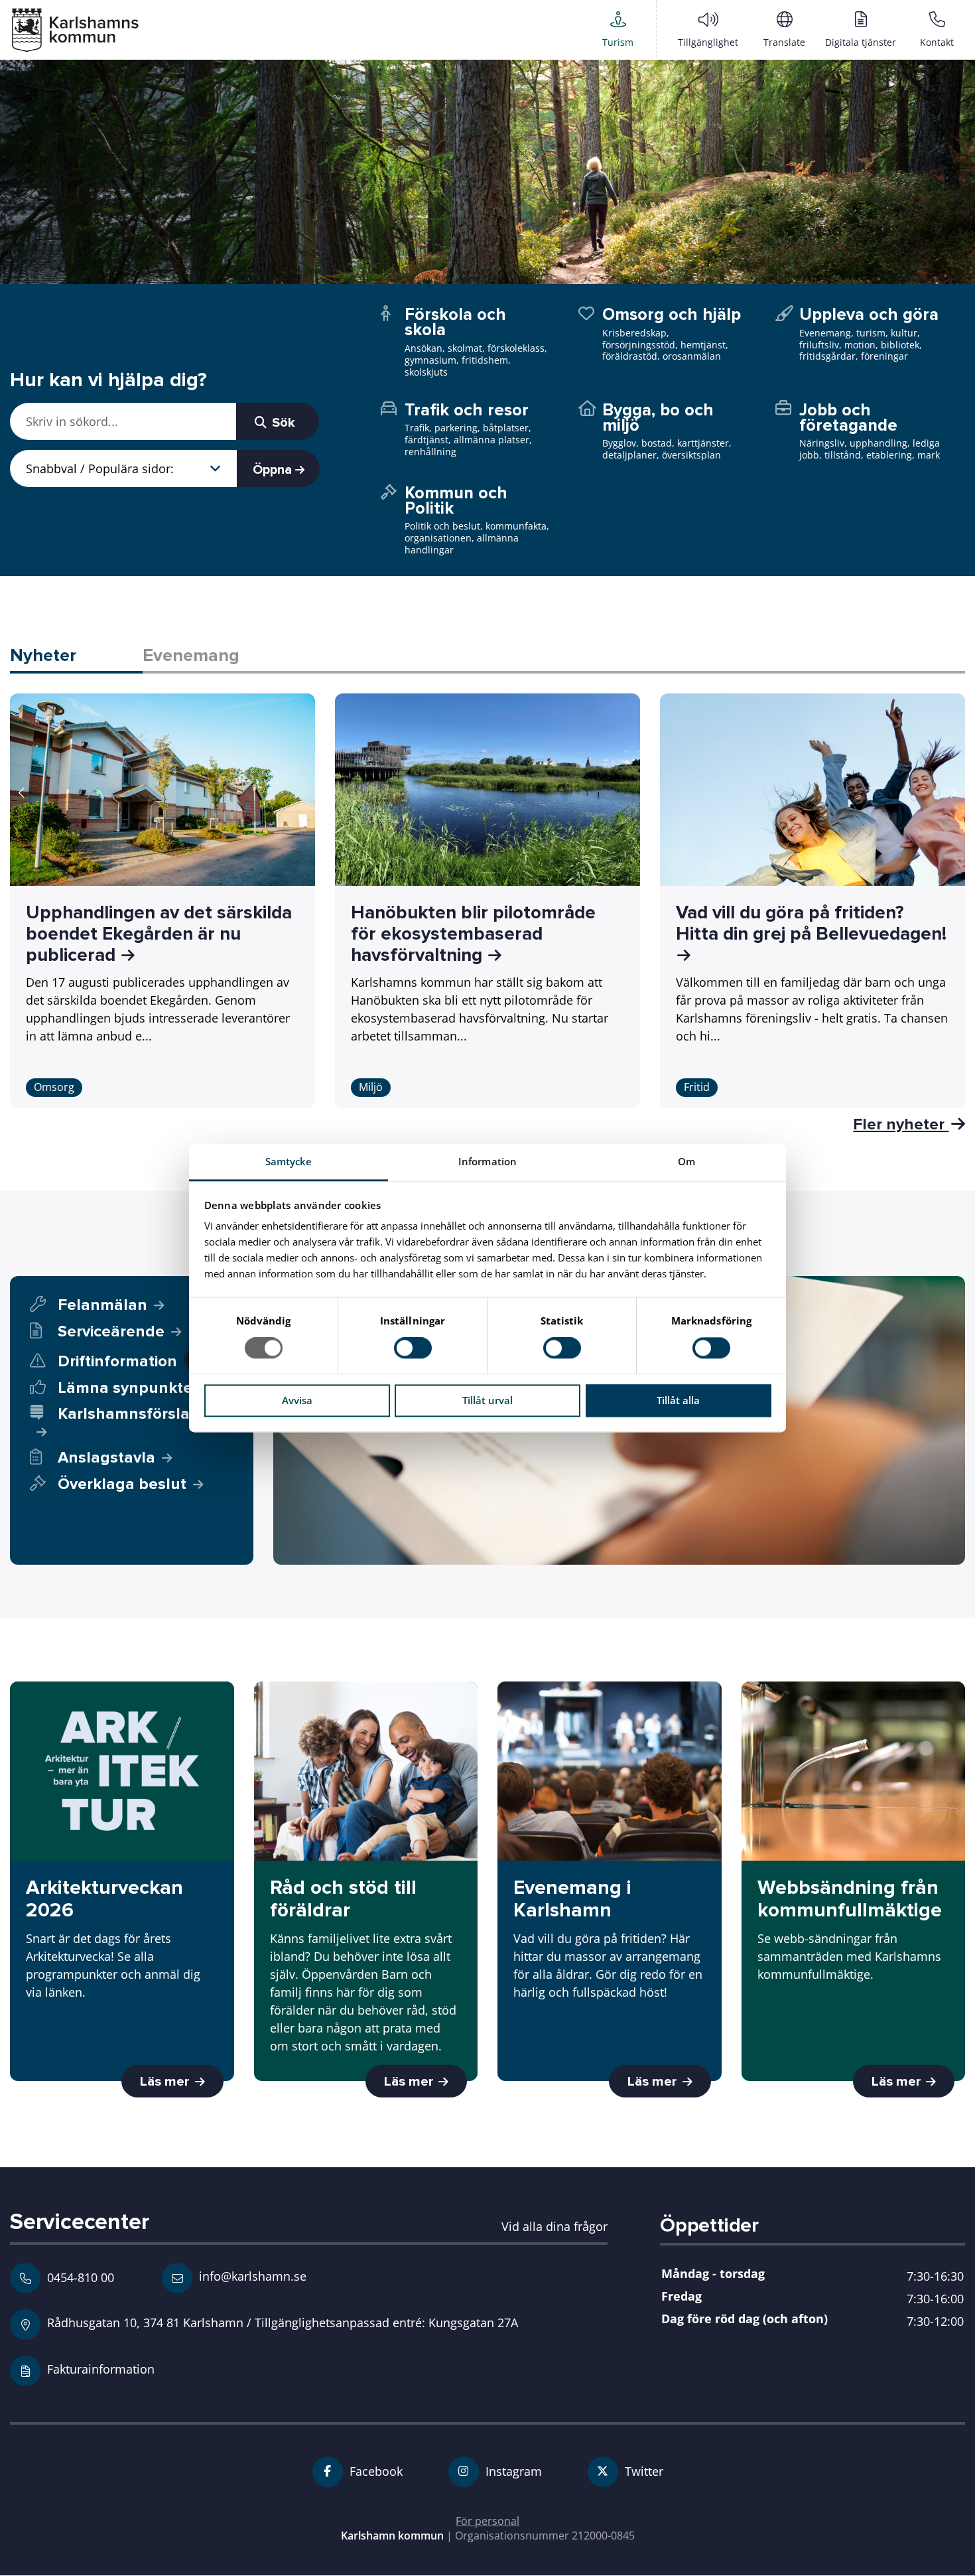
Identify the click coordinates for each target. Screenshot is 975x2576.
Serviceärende (111, 1331)
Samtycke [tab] (289, 1161)
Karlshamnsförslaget (136, 1414)
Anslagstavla (106, 1458)
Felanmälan (102, 1305)
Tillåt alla (678, 1400)
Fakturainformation (101, 2369)
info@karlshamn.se (251, 2276)
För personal (487, 2521)
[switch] (413, 1348)
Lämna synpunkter (128, 1388)
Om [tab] (686, 1161)
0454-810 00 (81, 2277)
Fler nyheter (901, 1124)
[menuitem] (618, 29)
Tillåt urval (487, 1400)
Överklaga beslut (122, 1484)
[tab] (76, 657)
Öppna (274, 470)
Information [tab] (487, 1161)
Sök (282, 423)
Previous (22, 793)
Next (953, 793)
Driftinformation (128, 1361)
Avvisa (297, 1400)
